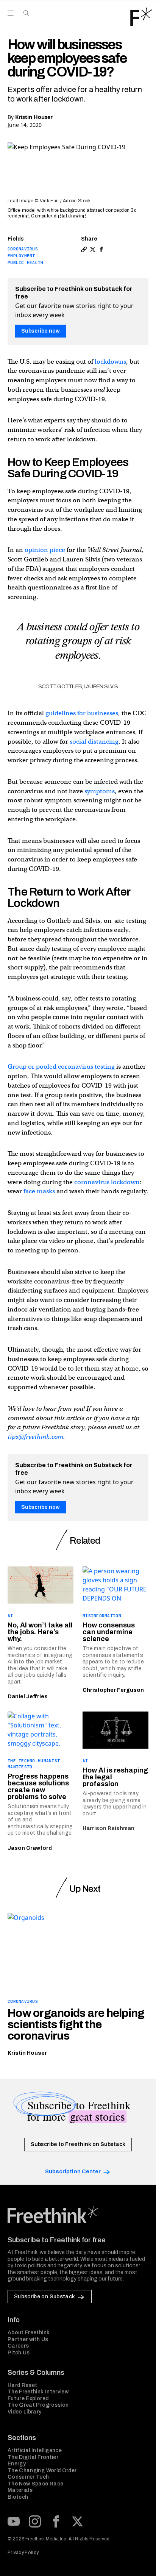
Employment (21, 256)
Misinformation (102, 1616)
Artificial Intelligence (35, 2450)
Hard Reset (23, 2385)
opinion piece (45, 550)
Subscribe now (41, 331)
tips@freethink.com (35, 1437)
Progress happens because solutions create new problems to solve (38, 1787)
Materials (20, 2490)
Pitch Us (19, 2353)
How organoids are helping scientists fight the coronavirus (76, 2024)
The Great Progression (38, 2405)
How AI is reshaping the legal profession (115, 1777)
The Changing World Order (42, 2470)
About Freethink (29, 2333)
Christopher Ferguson (113, 1690)
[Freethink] (141, 17)
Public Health (26, 263)
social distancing (94, 742)
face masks (39, 1191)
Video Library (25, 2412)
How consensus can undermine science (109, 1632)
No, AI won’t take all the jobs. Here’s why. (40, 1632)
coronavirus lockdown (107, 1182)
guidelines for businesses (82, 713)
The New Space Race (35, 2484)
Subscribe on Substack (44, 2297)
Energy (17, 2464)
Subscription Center (73, 2172)
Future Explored (28, 2399)
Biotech (18, 2497)
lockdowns (110, 362)
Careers (18, 2346)
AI (10, 1616)
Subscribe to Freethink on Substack (78, 2144)
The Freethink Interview (38, 2392)
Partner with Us (28, 2339)
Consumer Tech (28, 2477)
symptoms (100, 791)
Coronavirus (23, 249)
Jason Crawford (30, 1848)
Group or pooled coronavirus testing (61, 1067)
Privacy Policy (23, 2553)
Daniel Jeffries (28, 1697)
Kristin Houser (34, 117)
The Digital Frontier (33, 2457)
